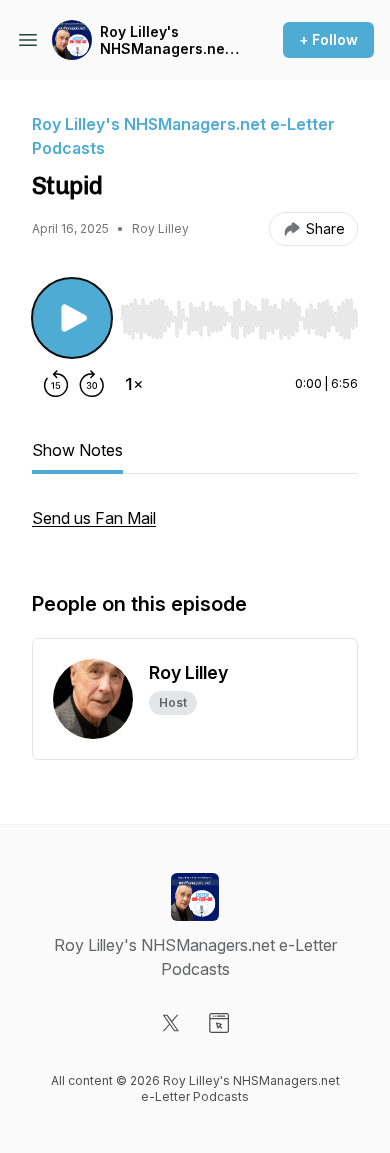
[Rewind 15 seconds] (56, 384)
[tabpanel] (195, 528)
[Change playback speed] (134, 384)
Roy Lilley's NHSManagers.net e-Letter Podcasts (165, 40)
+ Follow (328, 39)
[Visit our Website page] (219, 1023)
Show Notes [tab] (77, 450)
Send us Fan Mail (94, 518)
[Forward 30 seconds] (92, 384)
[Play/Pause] (72, 318)
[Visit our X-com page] (171, 1023)
